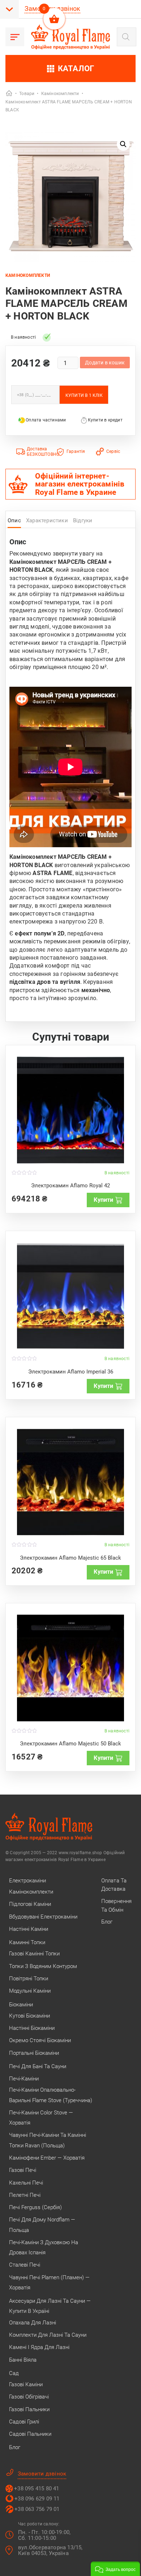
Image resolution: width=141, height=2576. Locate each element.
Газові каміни (26, 2384)
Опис (14, 520)
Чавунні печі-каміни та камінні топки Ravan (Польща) (48, 2140)
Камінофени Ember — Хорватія (47, 2158)
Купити (103, 1200)
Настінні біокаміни (32, 2028)
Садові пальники (30, 2434)
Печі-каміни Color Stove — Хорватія (41, 2118)
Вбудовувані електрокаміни (43, 1917)
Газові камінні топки (34, 1954)
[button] (123, 144)
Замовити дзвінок (42, 2474)
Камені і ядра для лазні (39, 2347)
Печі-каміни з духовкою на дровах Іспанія (44, 2247)
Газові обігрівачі (29, 2397)
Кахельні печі (26, 2183)
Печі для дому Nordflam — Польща (42, 2225)
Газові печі (23, 2170)
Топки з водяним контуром (43, 1966)
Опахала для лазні (33, 2323)
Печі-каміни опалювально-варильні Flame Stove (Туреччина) (51, 2095)
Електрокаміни (27, 1881)
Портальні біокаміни (34, 2053)
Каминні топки (27, 1942)
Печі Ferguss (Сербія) (35, 2207)
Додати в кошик (105, 363)
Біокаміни (21, 2005)
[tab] (14, 522)
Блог (15, 2447)
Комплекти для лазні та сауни (48, 2335)
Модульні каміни (30, 1991)
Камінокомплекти (28, 275)
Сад (14, 2373)
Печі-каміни (24, 2079)
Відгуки (83, 520)
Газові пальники (29, 2409)
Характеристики (47, 520)
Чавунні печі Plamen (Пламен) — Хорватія (49, 2283)
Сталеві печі (25, 2265)
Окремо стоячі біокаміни (40, 2040)
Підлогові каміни (30, 1904)
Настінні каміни (29, 1929)
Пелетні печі (25, 2195)
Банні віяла (23, 2360)
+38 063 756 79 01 (37, 2509)
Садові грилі (24, 2422)
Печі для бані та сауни (38, 2066)
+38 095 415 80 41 (37, 2489)
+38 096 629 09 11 (37, 2499)
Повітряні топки (29, 1979)
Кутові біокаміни (29, 2016)
